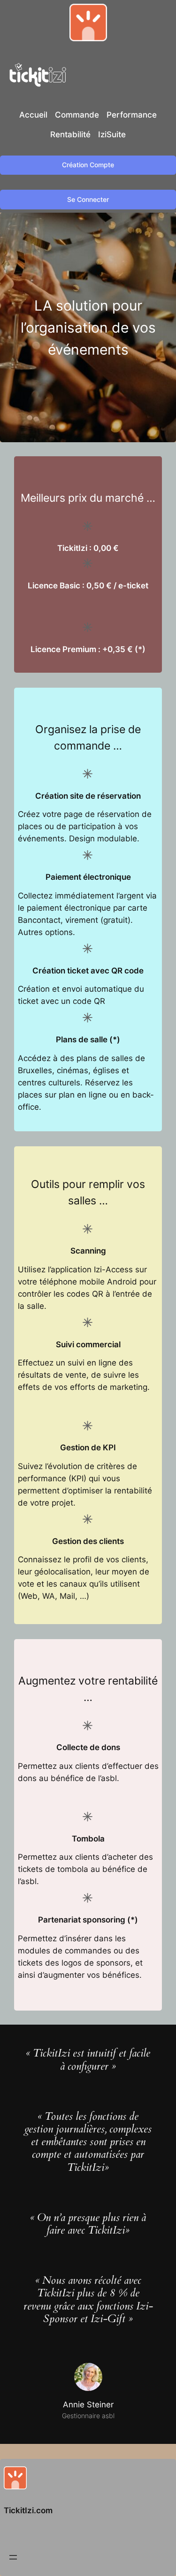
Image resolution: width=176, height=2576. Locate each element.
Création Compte (88, 165)
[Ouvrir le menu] (13, 2557)
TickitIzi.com (28, 2510)
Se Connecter (88, 199)
